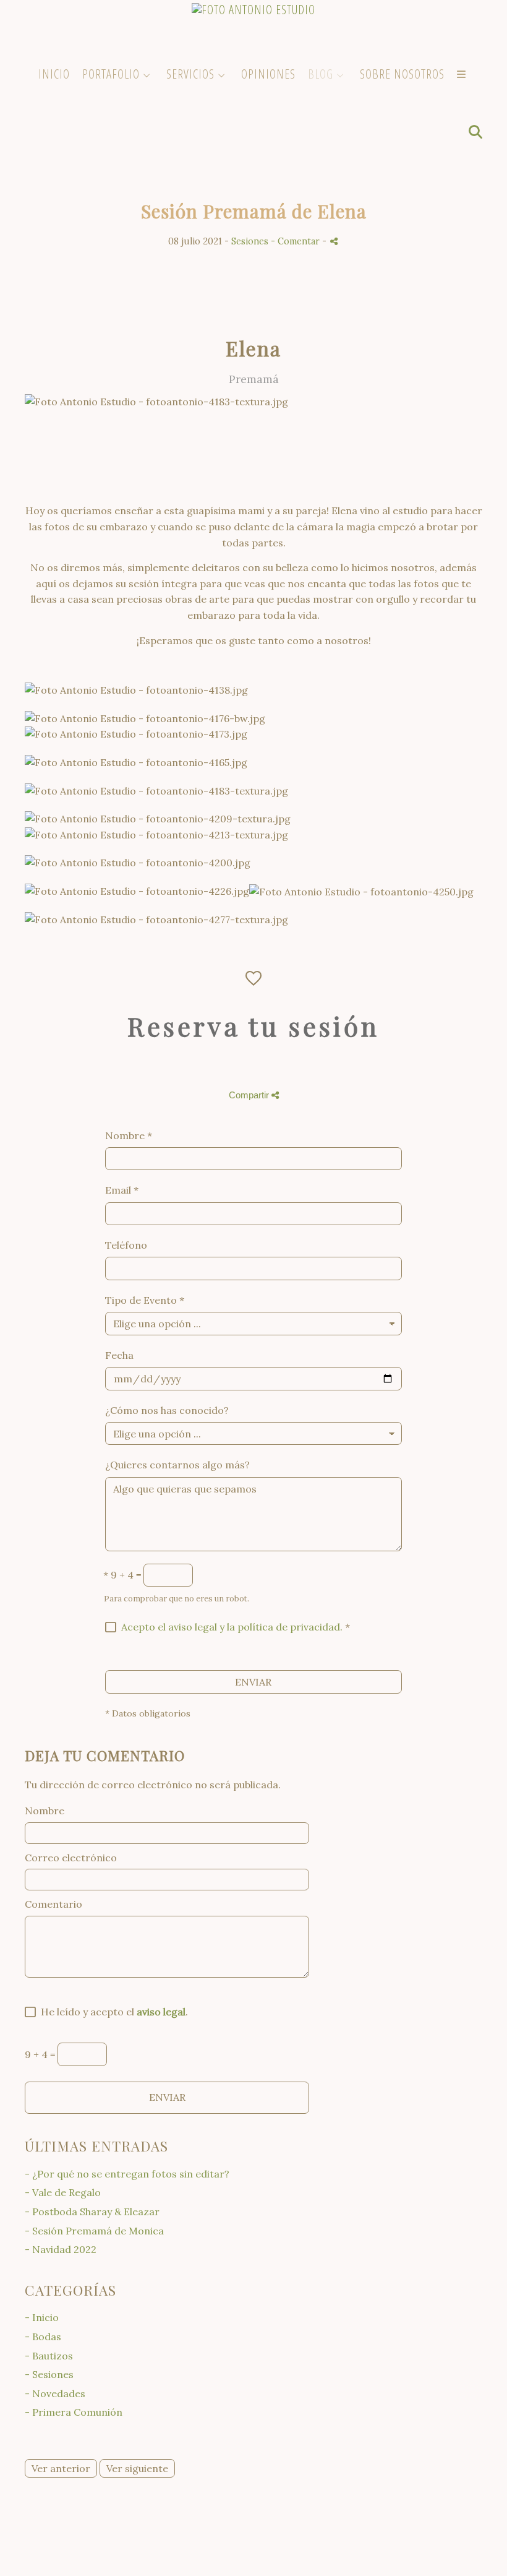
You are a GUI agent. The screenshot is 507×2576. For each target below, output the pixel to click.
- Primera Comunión (74, 2412)
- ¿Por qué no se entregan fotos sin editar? (127, 2174)
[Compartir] (334, 241)
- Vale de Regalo (63, 2192)
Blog (321, 74)
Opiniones (268, 74)
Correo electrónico (71, 1858)
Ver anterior (61, 2468)
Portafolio (111, 74)
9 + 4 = (122, 1575)
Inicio (54, 74)
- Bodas (43, 2337)
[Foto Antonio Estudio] (253, 29)
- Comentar (296, 241)
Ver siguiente (137, 2468)
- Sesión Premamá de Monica (94, 2231)
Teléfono (126, 1245)
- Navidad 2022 (61, 2249)
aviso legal (161, 2012)
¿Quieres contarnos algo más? (177, 1465)
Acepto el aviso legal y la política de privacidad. (232, 1627)
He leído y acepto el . (112, 2012)
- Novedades (55, 2393)
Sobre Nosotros (402, 74)
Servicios (190, 74)
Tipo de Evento (145, 1300)
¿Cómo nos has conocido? (167, 1410)
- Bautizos (49, 2356)
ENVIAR (253, 1682)
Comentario (53, 1904)
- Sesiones (49, 2374)
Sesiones (250, 241)
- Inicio (42, 2317)
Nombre (129, 1135)
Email (122, 1190)
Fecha (119, 1355)
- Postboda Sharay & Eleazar (92, 2212)
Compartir (250, 1095)
